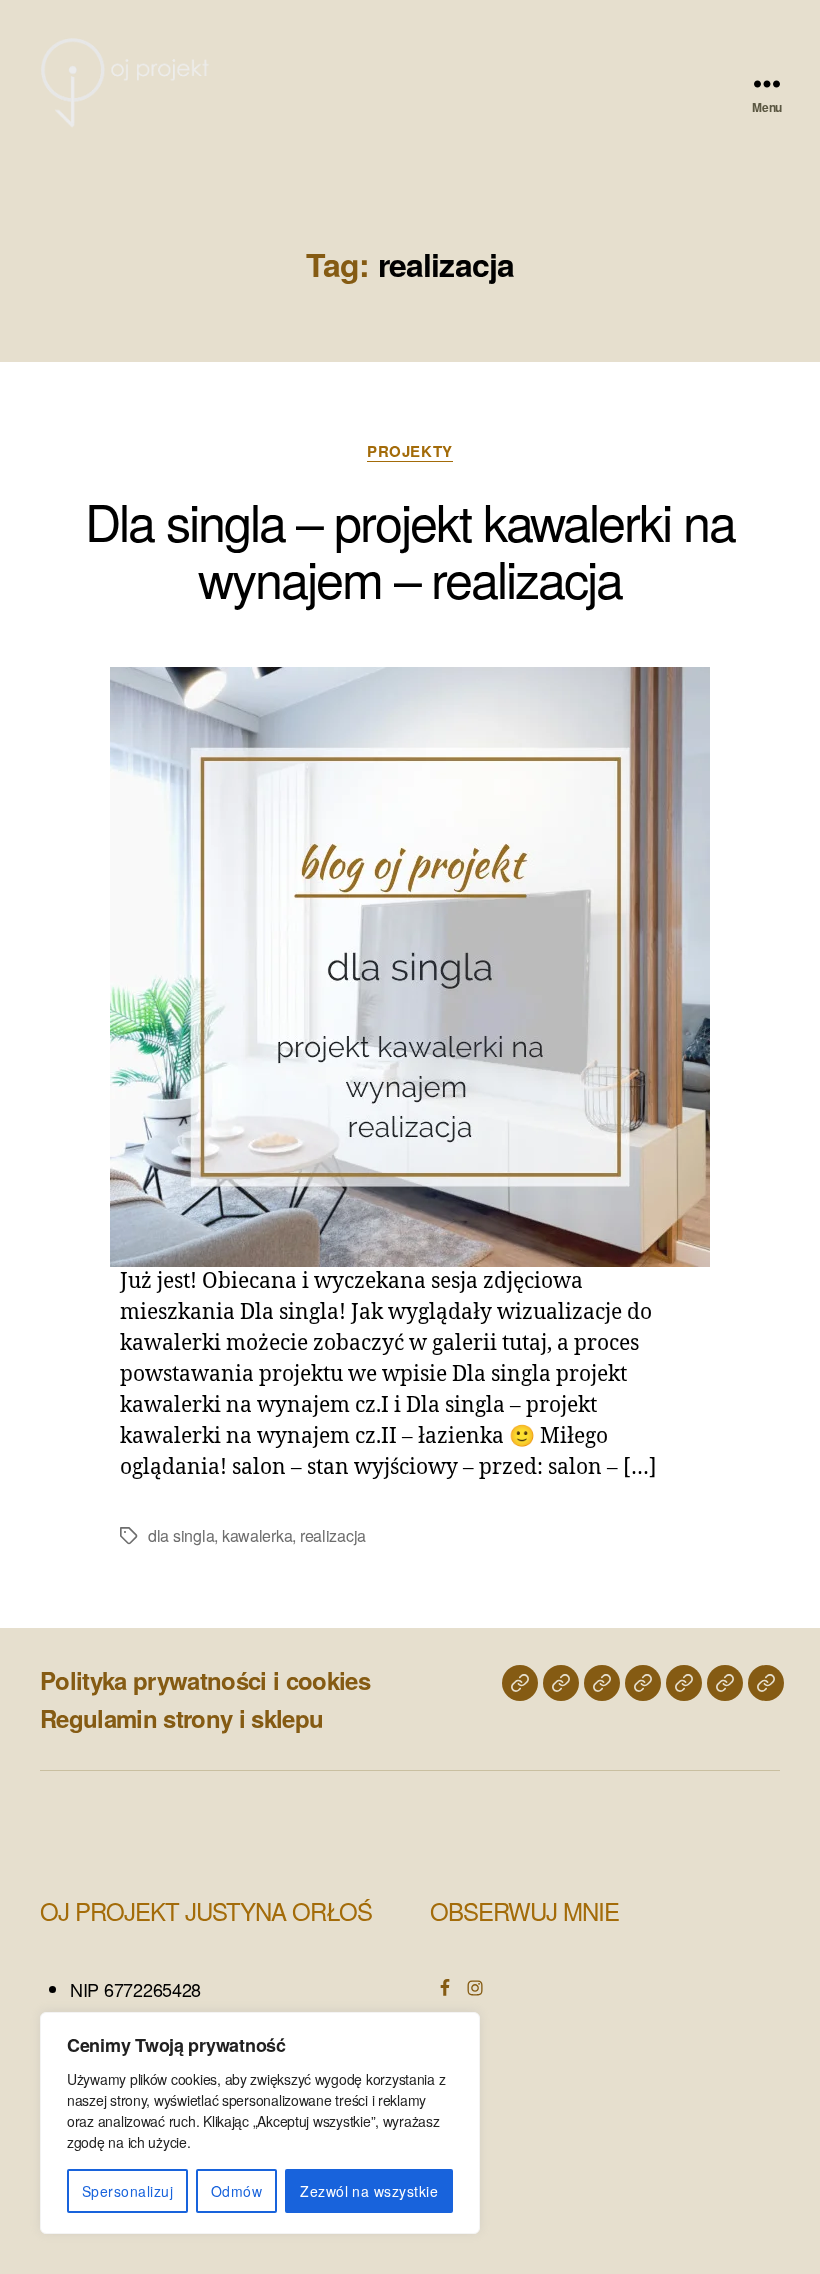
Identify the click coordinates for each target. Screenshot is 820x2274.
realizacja (333, 1535)
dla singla (181, 1535)
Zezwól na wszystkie (369, 2191)
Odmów (236, 2191)
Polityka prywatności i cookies (205, 1680)
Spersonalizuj (127, 2191)
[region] (260, 2123)
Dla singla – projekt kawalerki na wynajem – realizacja (409, 548)
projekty (409, 452)
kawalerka (257, 1535)
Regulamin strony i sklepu (181, 1718)
